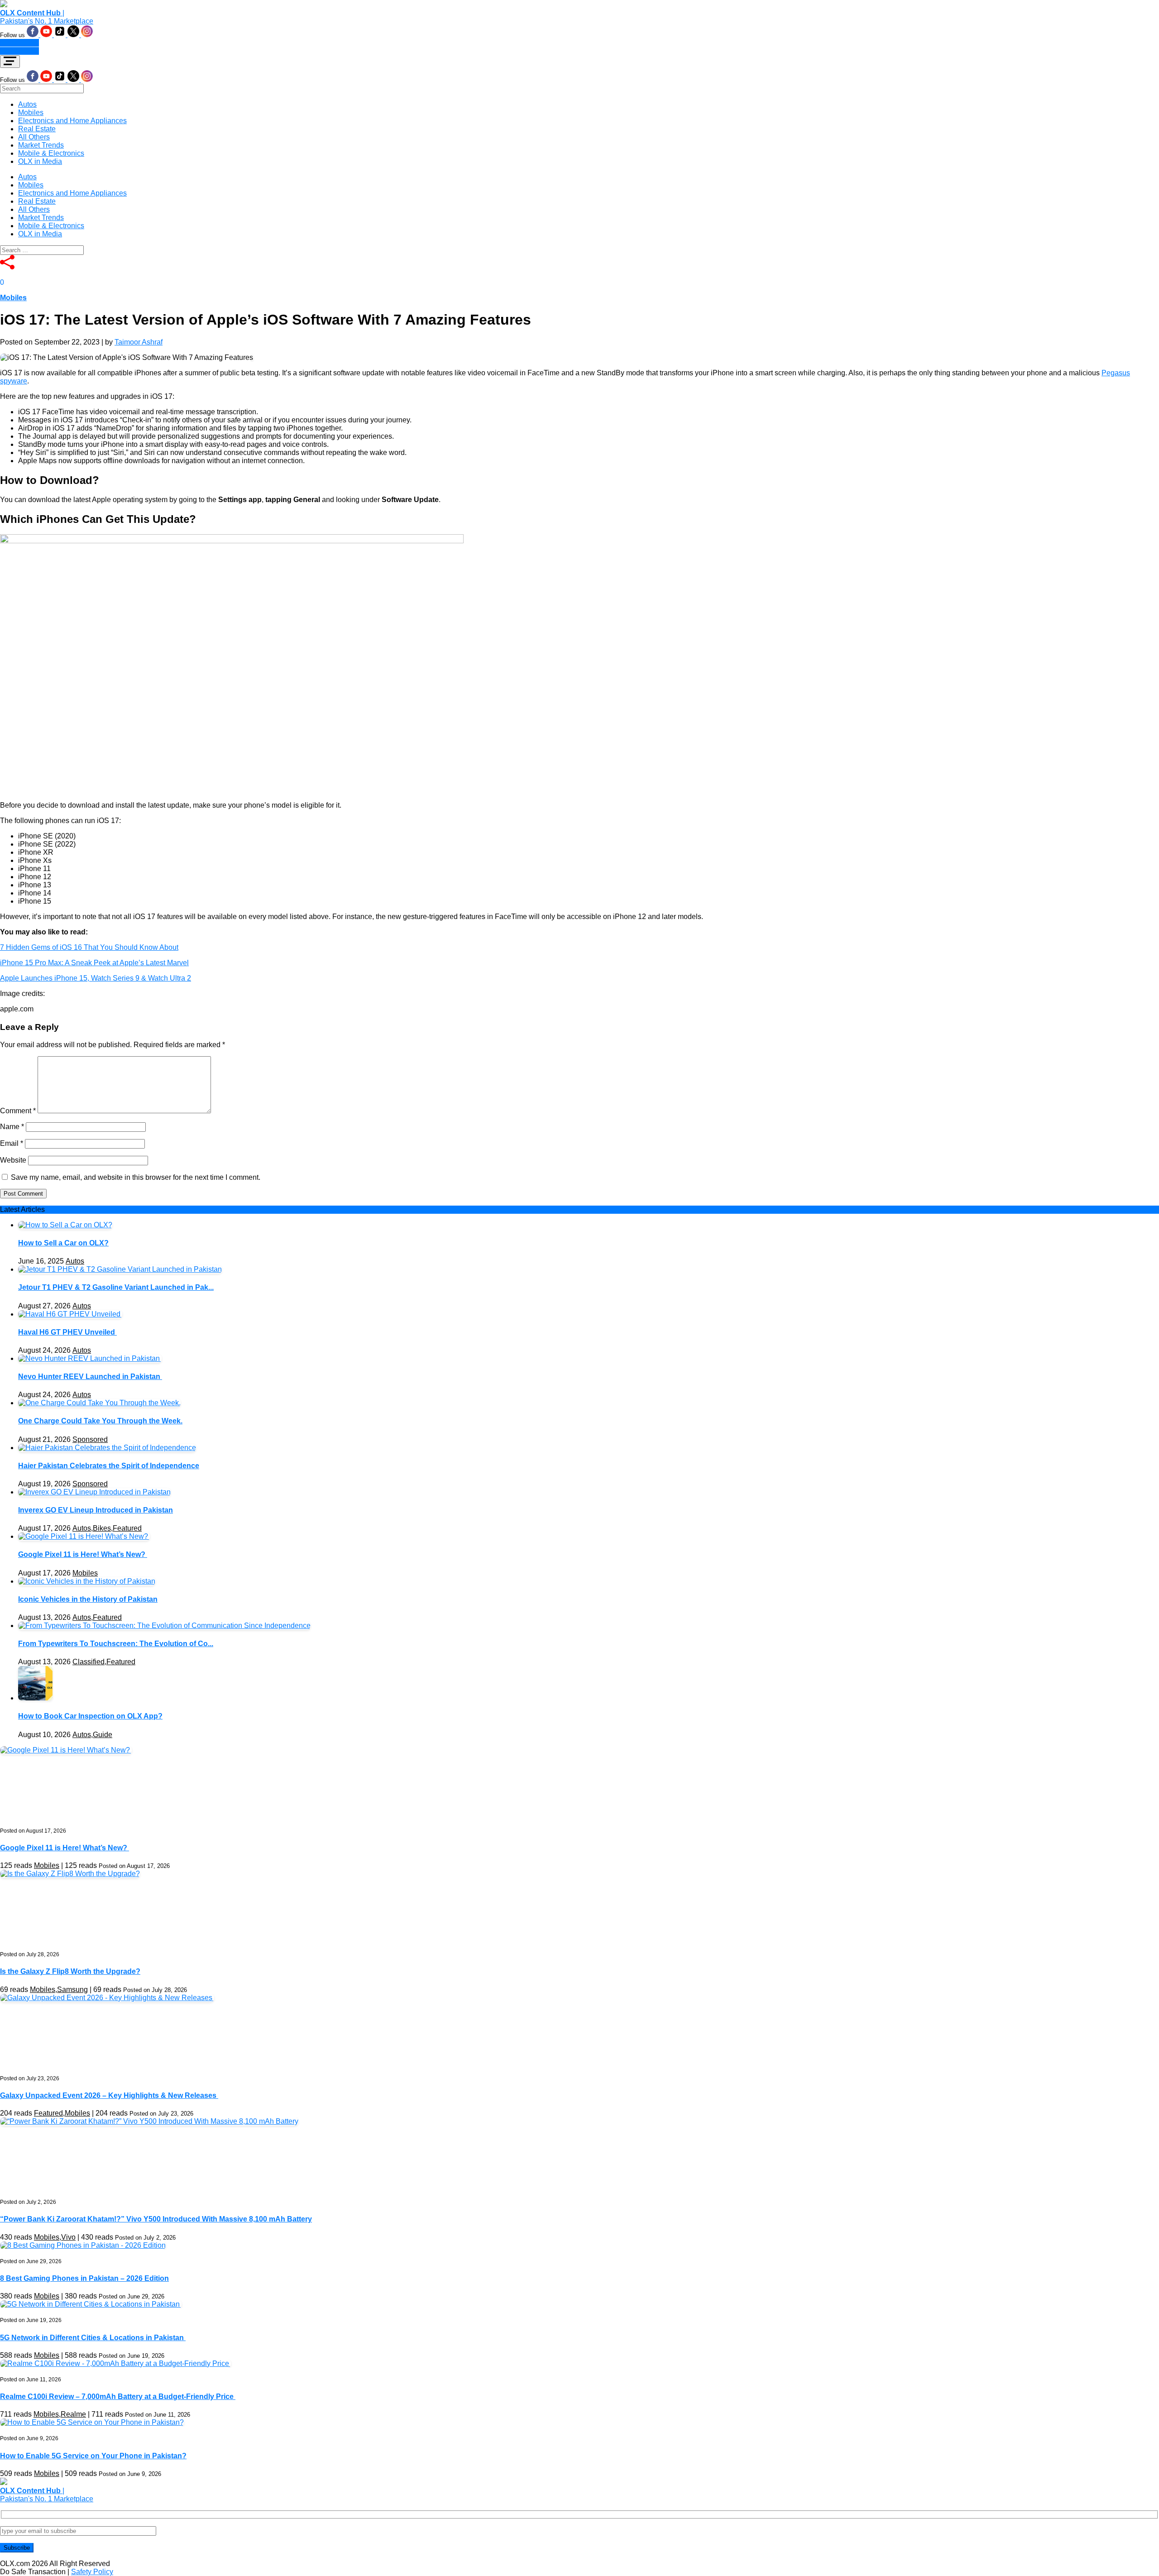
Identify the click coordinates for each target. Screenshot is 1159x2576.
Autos (27, 104)
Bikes (102, 1528)
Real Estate (37, 129)
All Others (34, 137)
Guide (103, 1735)
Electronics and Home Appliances (72, 121)
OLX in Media (40, 161)
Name (12, 1127)
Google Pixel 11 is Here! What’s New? (83, 1554)
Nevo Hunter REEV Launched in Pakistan (90, 1377)
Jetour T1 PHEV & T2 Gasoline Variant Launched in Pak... (116, 1287)
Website (13, 1160)
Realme (73, 2414)
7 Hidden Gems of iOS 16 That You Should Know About (89, 947)
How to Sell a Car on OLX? (63, 1243)
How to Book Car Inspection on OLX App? (90, 1716)
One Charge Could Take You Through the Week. (100, 1421)
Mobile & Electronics (51, 153)
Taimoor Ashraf (139, 342)
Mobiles (31, 113)
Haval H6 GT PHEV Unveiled (67, 1332)
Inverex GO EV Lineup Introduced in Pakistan (96, 1510)
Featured (127, 1528)
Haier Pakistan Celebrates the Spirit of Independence (109, 1466)
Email (12, 1143)
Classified (89, 1662)
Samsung (72, 1989)
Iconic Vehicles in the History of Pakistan (88, 1599)
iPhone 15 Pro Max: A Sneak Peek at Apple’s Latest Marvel (94, 963)
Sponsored (90, 1439)
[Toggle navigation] (10, 62)
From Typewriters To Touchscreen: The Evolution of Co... (116, 1644)
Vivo (68, 2237)
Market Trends (41, 145)
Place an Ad (19, 43)
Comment (18, 1111)
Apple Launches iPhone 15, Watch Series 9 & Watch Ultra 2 (96, 978)
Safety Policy (92, 2572)
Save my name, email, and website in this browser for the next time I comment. (136, 1177)
